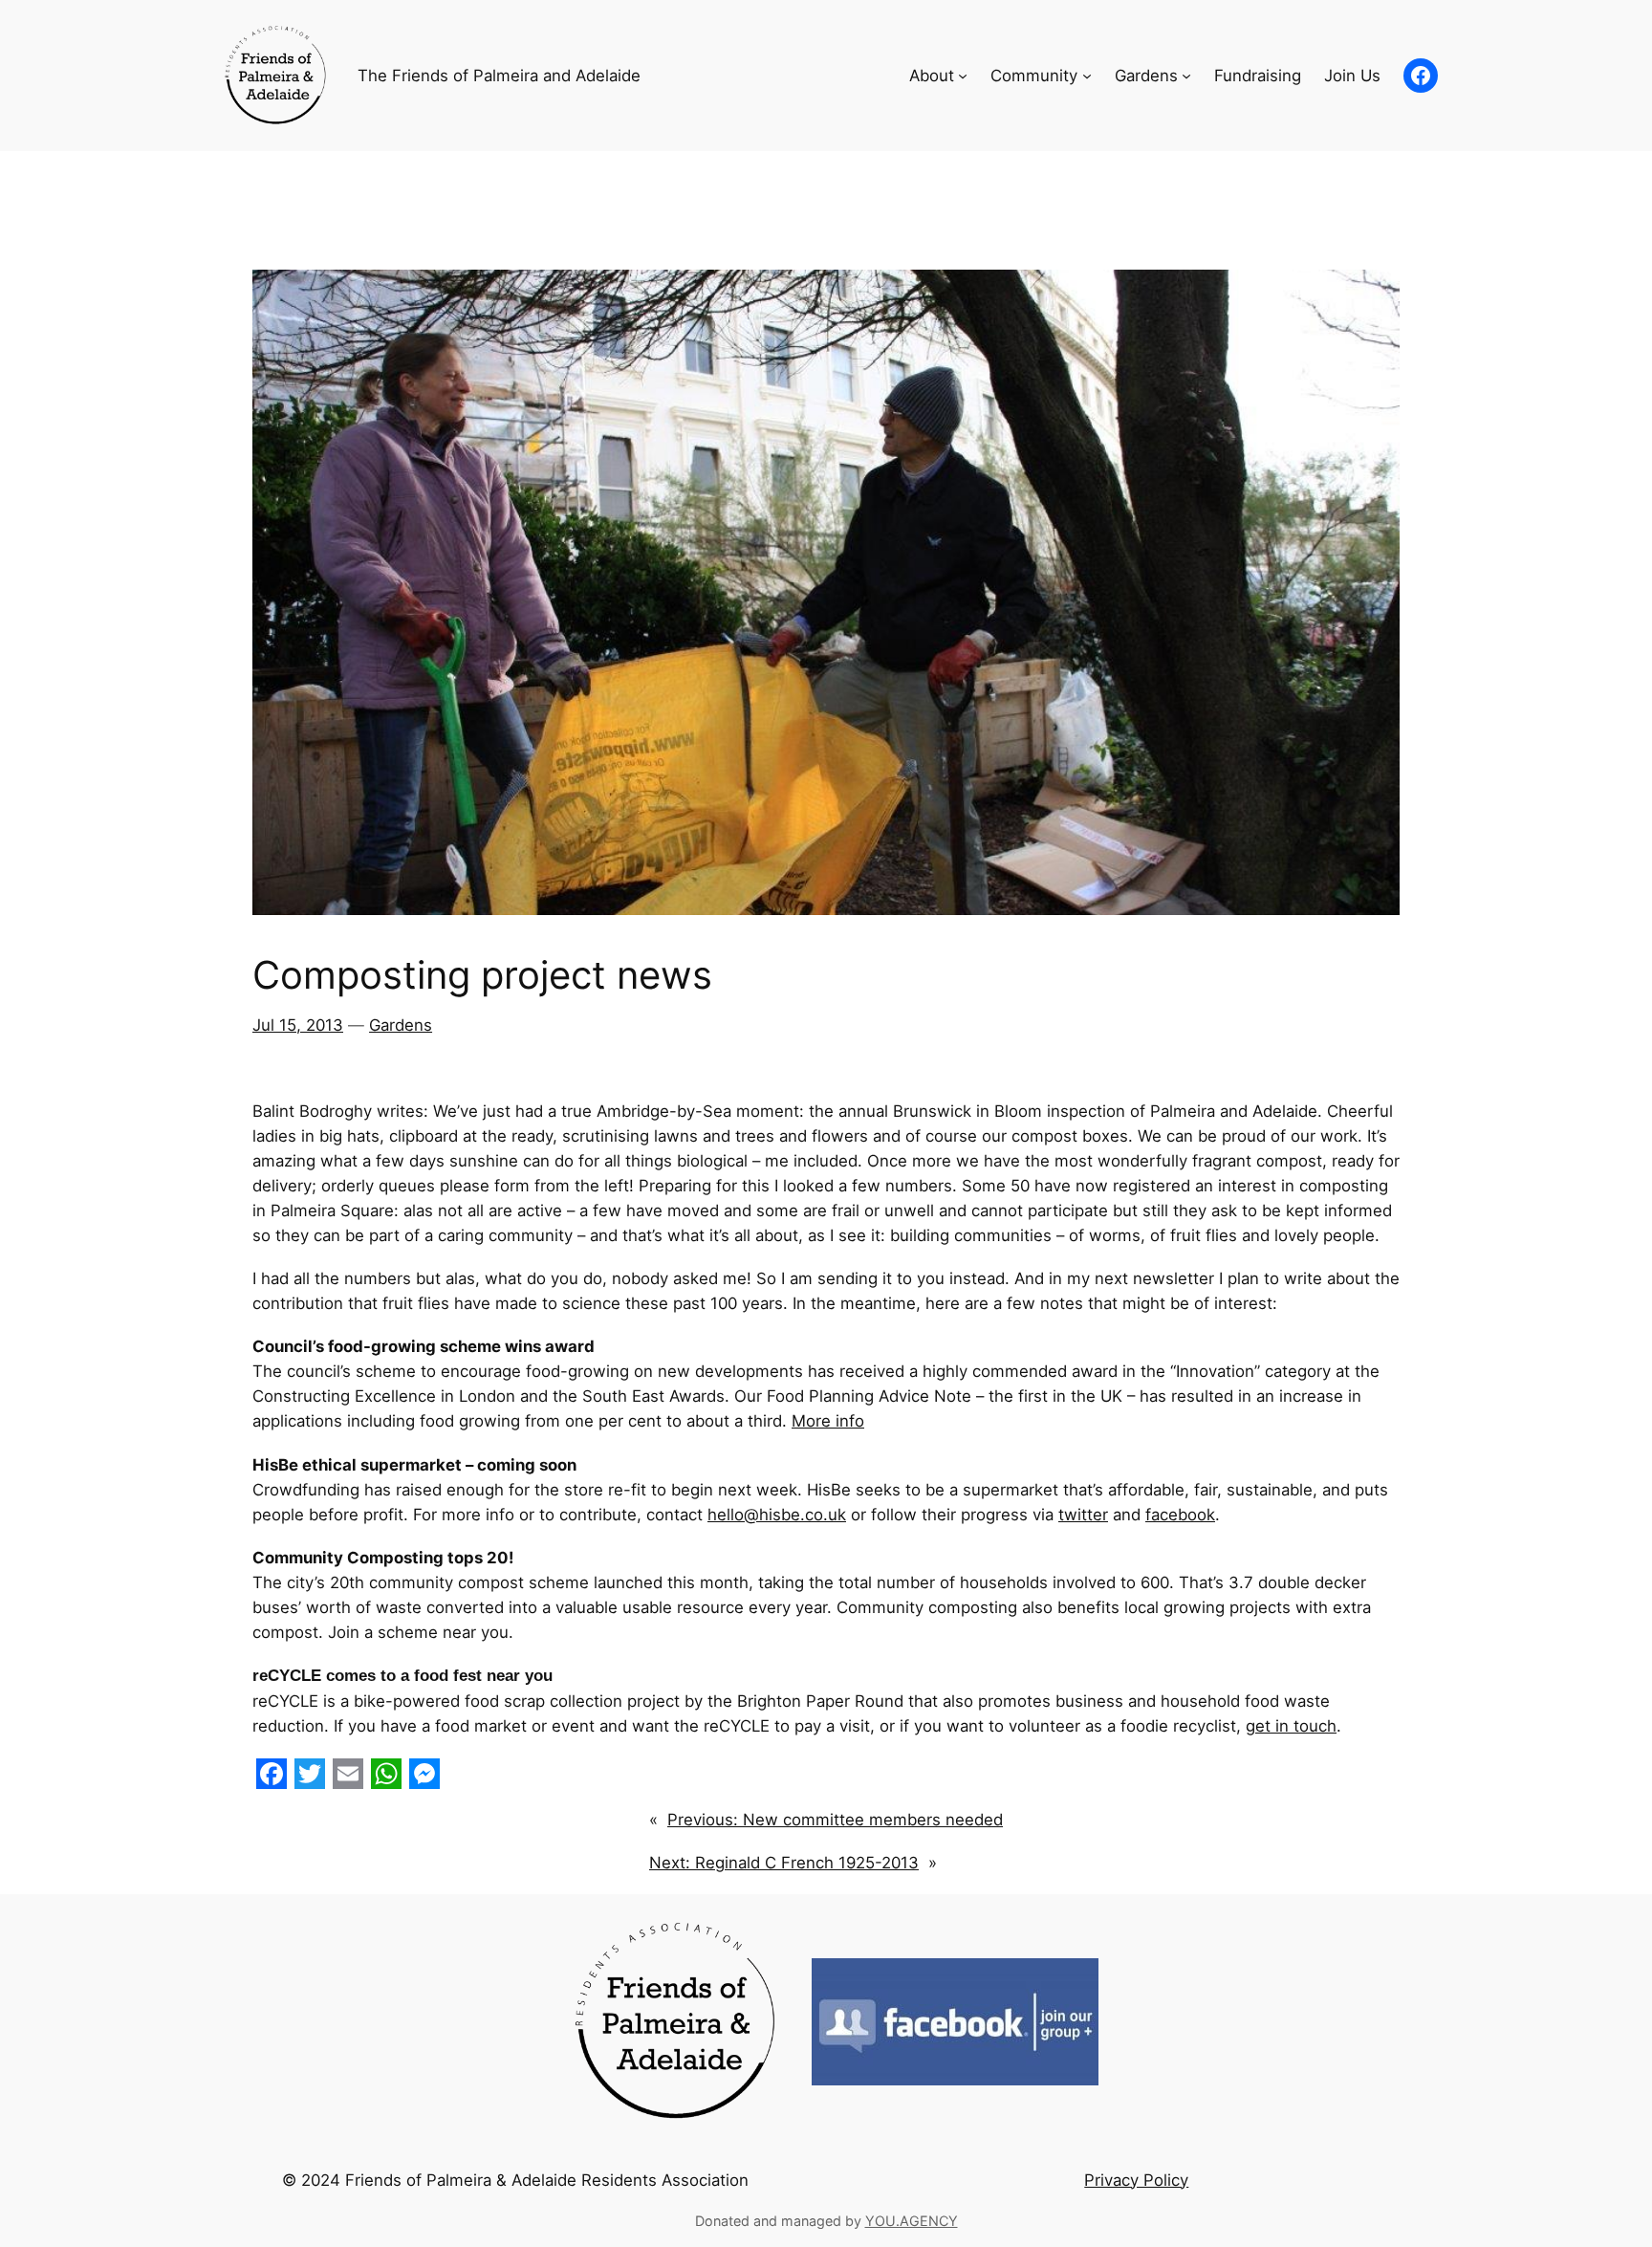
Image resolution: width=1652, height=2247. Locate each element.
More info (828, 1421)
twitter (1083, 1515)
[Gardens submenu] (1186, 76)
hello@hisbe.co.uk (777, 1515)
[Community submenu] (1087, 76)
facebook (1180, 1515)
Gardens (401, 1025)
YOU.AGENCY (912, 2221)
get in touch (1291, 1726)
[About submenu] (963, 76)
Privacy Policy (1136, 2180)
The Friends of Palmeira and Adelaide (499, 76)
